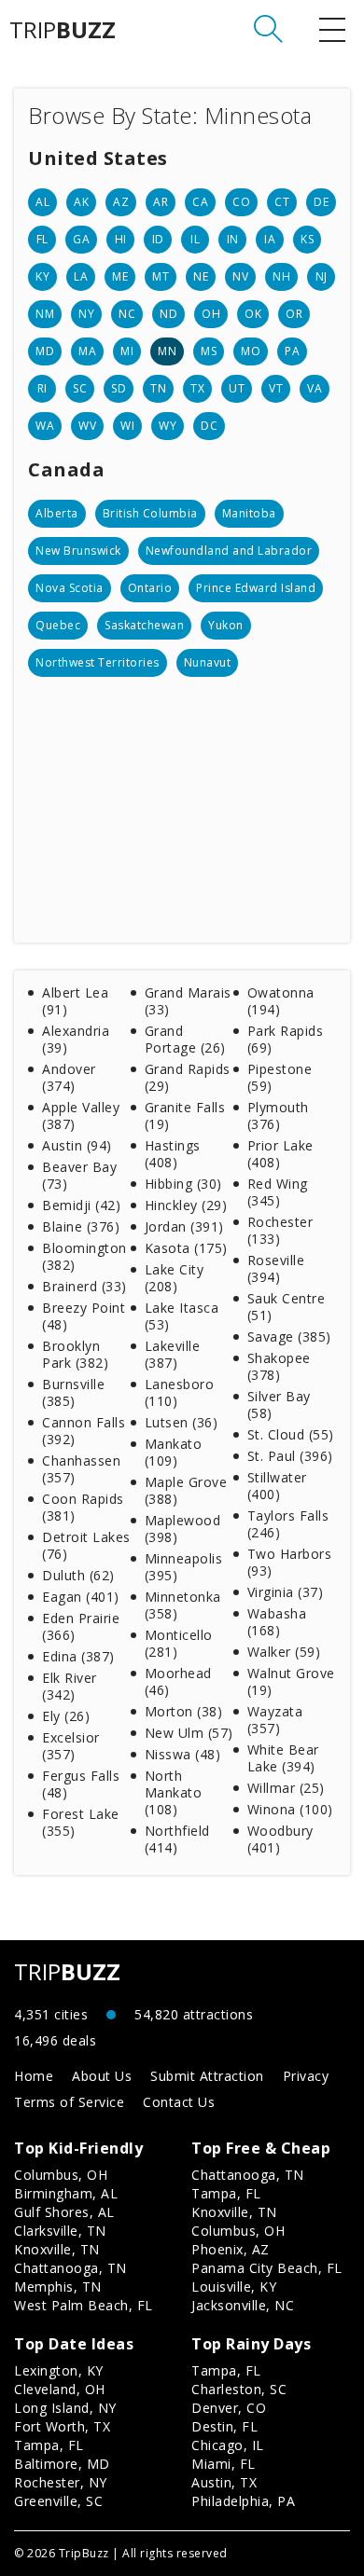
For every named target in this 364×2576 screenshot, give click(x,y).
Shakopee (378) (279, 1366)
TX (197, 388)
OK (253, 314)
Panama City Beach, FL (267, 2268)
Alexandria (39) (76, 1039)
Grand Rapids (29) (188, 1077)
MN (167, 351)
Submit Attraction (207, 2076)
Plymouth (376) (278, 1116)
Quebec (58, 625)
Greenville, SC (58, 2501)
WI (127, 426)
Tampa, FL (226, 2193)
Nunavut (208, 662)
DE (321, 202)
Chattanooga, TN (70, 2268)
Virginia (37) (286, 1592)
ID (158, 239)
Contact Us (179, 2102)
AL (42, 202)
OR (294, 314)
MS (209, 351)
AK (81, 202)
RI (42, 388)
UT (237, 388)
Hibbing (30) (183, 1184)
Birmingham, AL (66, 2193)
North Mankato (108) (174, 1792)
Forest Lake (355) (81, 1822)
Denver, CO (229, 2408)
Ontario (150, 588)
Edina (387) (78, 1656)
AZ (121, 202)
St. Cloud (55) (291, 1434)
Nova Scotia (70, 588)
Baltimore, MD (62, 2464)
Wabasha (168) (277, 1622)
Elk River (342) (70, 1686)
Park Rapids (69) (286, 1039)
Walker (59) (284, 1652)
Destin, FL (224, 2426)
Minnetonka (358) (183, 1605)
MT (161, 276)
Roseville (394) (276, 1268)
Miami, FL (224, 2464)
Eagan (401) (81, 1597)
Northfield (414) (177, 1839)
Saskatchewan (144, 625)
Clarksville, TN (60, 2231)
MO (251, 351)
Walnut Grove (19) (291, 1681)
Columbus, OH (61, 2175)
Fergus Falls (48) (81, 1784)
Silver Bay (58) (279, 1405)
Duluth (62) (78, 1575)
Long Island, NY (65, 2408)
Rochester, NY (61, 2482)
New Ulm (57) (189, 1733)
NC (127, 314)
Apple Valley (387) (81, 1116)
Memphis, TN (58, 2287)
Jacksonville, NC (243, 2305)
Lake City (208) (175, 1278)
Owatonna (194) (281, 1001)
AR (161, 202)
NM (45, 314)
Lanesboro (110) (180, 1392)
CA (200, 202)
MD (45, 351)
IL (195, 239)
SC (80, 388)
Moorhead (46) (178, 1681)
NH (281, 276)
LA (81, 276)
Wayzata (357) (275, 1720)
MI (127, 351)
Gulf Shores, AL (64, 2212)
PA (292, 351)
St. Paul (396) (290, 1456)
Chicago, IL (228, 2445)
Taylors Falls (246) (288, 1524)
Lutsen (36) (182, 1422)
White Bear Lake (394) (283, 1758)
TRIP (63, 30)
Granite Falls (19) (185, 1116)
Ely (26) (66, 1716)
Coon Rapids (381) (83, 1507)
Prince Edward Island (256, 588)
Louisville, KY (234, 2287)
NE (201, 276)
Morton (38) (184, 1711)
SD (119, 388)
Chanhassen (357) (81, 1469)
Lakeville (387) (173, 1354)
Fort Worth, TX (62, 2426)
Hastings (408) (173, 1154)
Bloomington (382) (84, 1256)
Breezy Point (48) (84, 1316)
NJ (322, 276)
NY (86, 314)
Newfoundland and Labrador (229, 551)
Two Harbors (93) (290, 1562)
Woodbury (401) (280, 1839)
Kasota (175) (186, 1248)
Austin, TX (224, 2482)
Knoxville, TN (57, 2249)
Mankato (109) (174, 1452)
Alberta (57, 513)
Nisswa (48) (183, 1754)
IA (270, 239)
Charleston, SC (239, 2389)
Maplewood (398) (183, 1529)
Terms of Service (69, 2102)
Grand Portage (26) (185, 1039)
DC (209, 426)
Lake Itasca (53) (182, 1316)
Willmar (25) (286, 1788)
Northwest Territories (98, 662)
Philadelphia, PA (243, 2501)
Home (34, 2076)
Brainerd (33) (84, 1286)
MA (87, 351)
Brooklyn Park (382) (75, 1354)
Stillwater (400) (277, 1486)
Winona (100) (290, 1809)
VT (276, 388)
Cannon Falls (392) (84, 1431)
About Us (102, 2076)
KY (42, 276)
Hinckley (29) (186, 1205)
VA (315, 388)
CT (282, 202)
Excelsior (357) (71, 1746)
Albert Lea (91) (75, 1001)
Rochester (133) (280, 1230)
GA (81, 239)
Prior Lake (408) (280, 1154)
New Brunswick (78, 551)
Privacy (306, 2076)
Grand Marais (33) (188, 1001)
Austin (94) (77, 1145)
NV (240, 276)
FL (42, 239)
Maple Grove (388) (186, 1490)
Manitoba (249, 513)
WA (45, 426)
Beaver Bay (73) (79, 1175)
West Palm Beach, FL (84, 2305)
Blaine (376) (81, 1226)
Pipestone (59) (280, 1077)
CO (241, 202)
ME (120, 276)
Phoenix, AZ (231, 2249)
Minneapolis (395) (184, 1567)
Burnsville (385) (73, 1392)
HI (121, 239)
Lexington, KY (59, 2370)
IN (233, 239)
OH (211, 314)
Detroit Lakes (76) (86, 1545)
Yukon (226, 625)
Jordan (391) (184, 1226)
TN (158, 388)
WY (168, 426)
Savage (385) (289, 1336)
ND (168, 314)
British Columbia (150, 513)
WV (87, 426)
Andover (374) (69, 1077)
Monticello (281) (179, 1643)
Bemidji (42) (81, 1205)
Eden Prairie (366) (81, 1626)
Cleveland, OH (60, 2389)
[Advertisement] (182, 803)
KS (307, 239)
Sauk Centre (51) (287, 1307)
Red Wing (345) (278, 1192)
